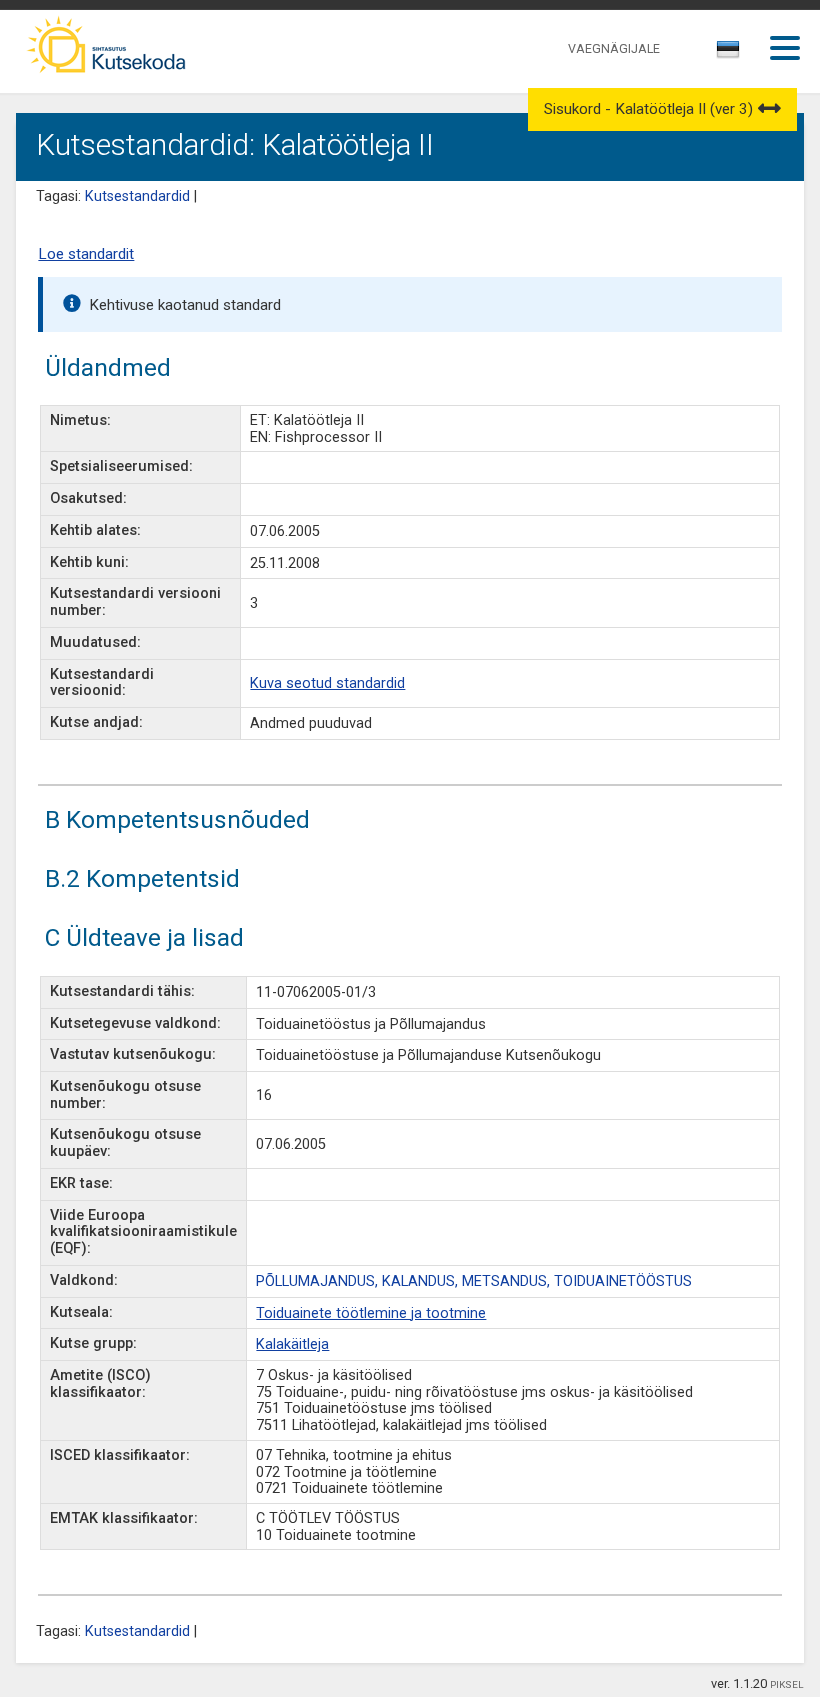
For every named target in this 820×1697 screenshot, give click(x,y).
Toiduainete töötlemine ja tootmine (371, 1313)
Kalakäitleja (292, 1344)
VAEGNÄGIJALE (614, 48)
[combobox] (729, 55)
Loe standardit (86, 254)
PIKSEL (787, 1684)
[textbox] (725, 53)
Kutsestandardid (137, 196)
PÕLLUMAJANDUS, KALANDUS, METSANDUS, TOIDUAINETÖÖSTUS (474, 1281)
